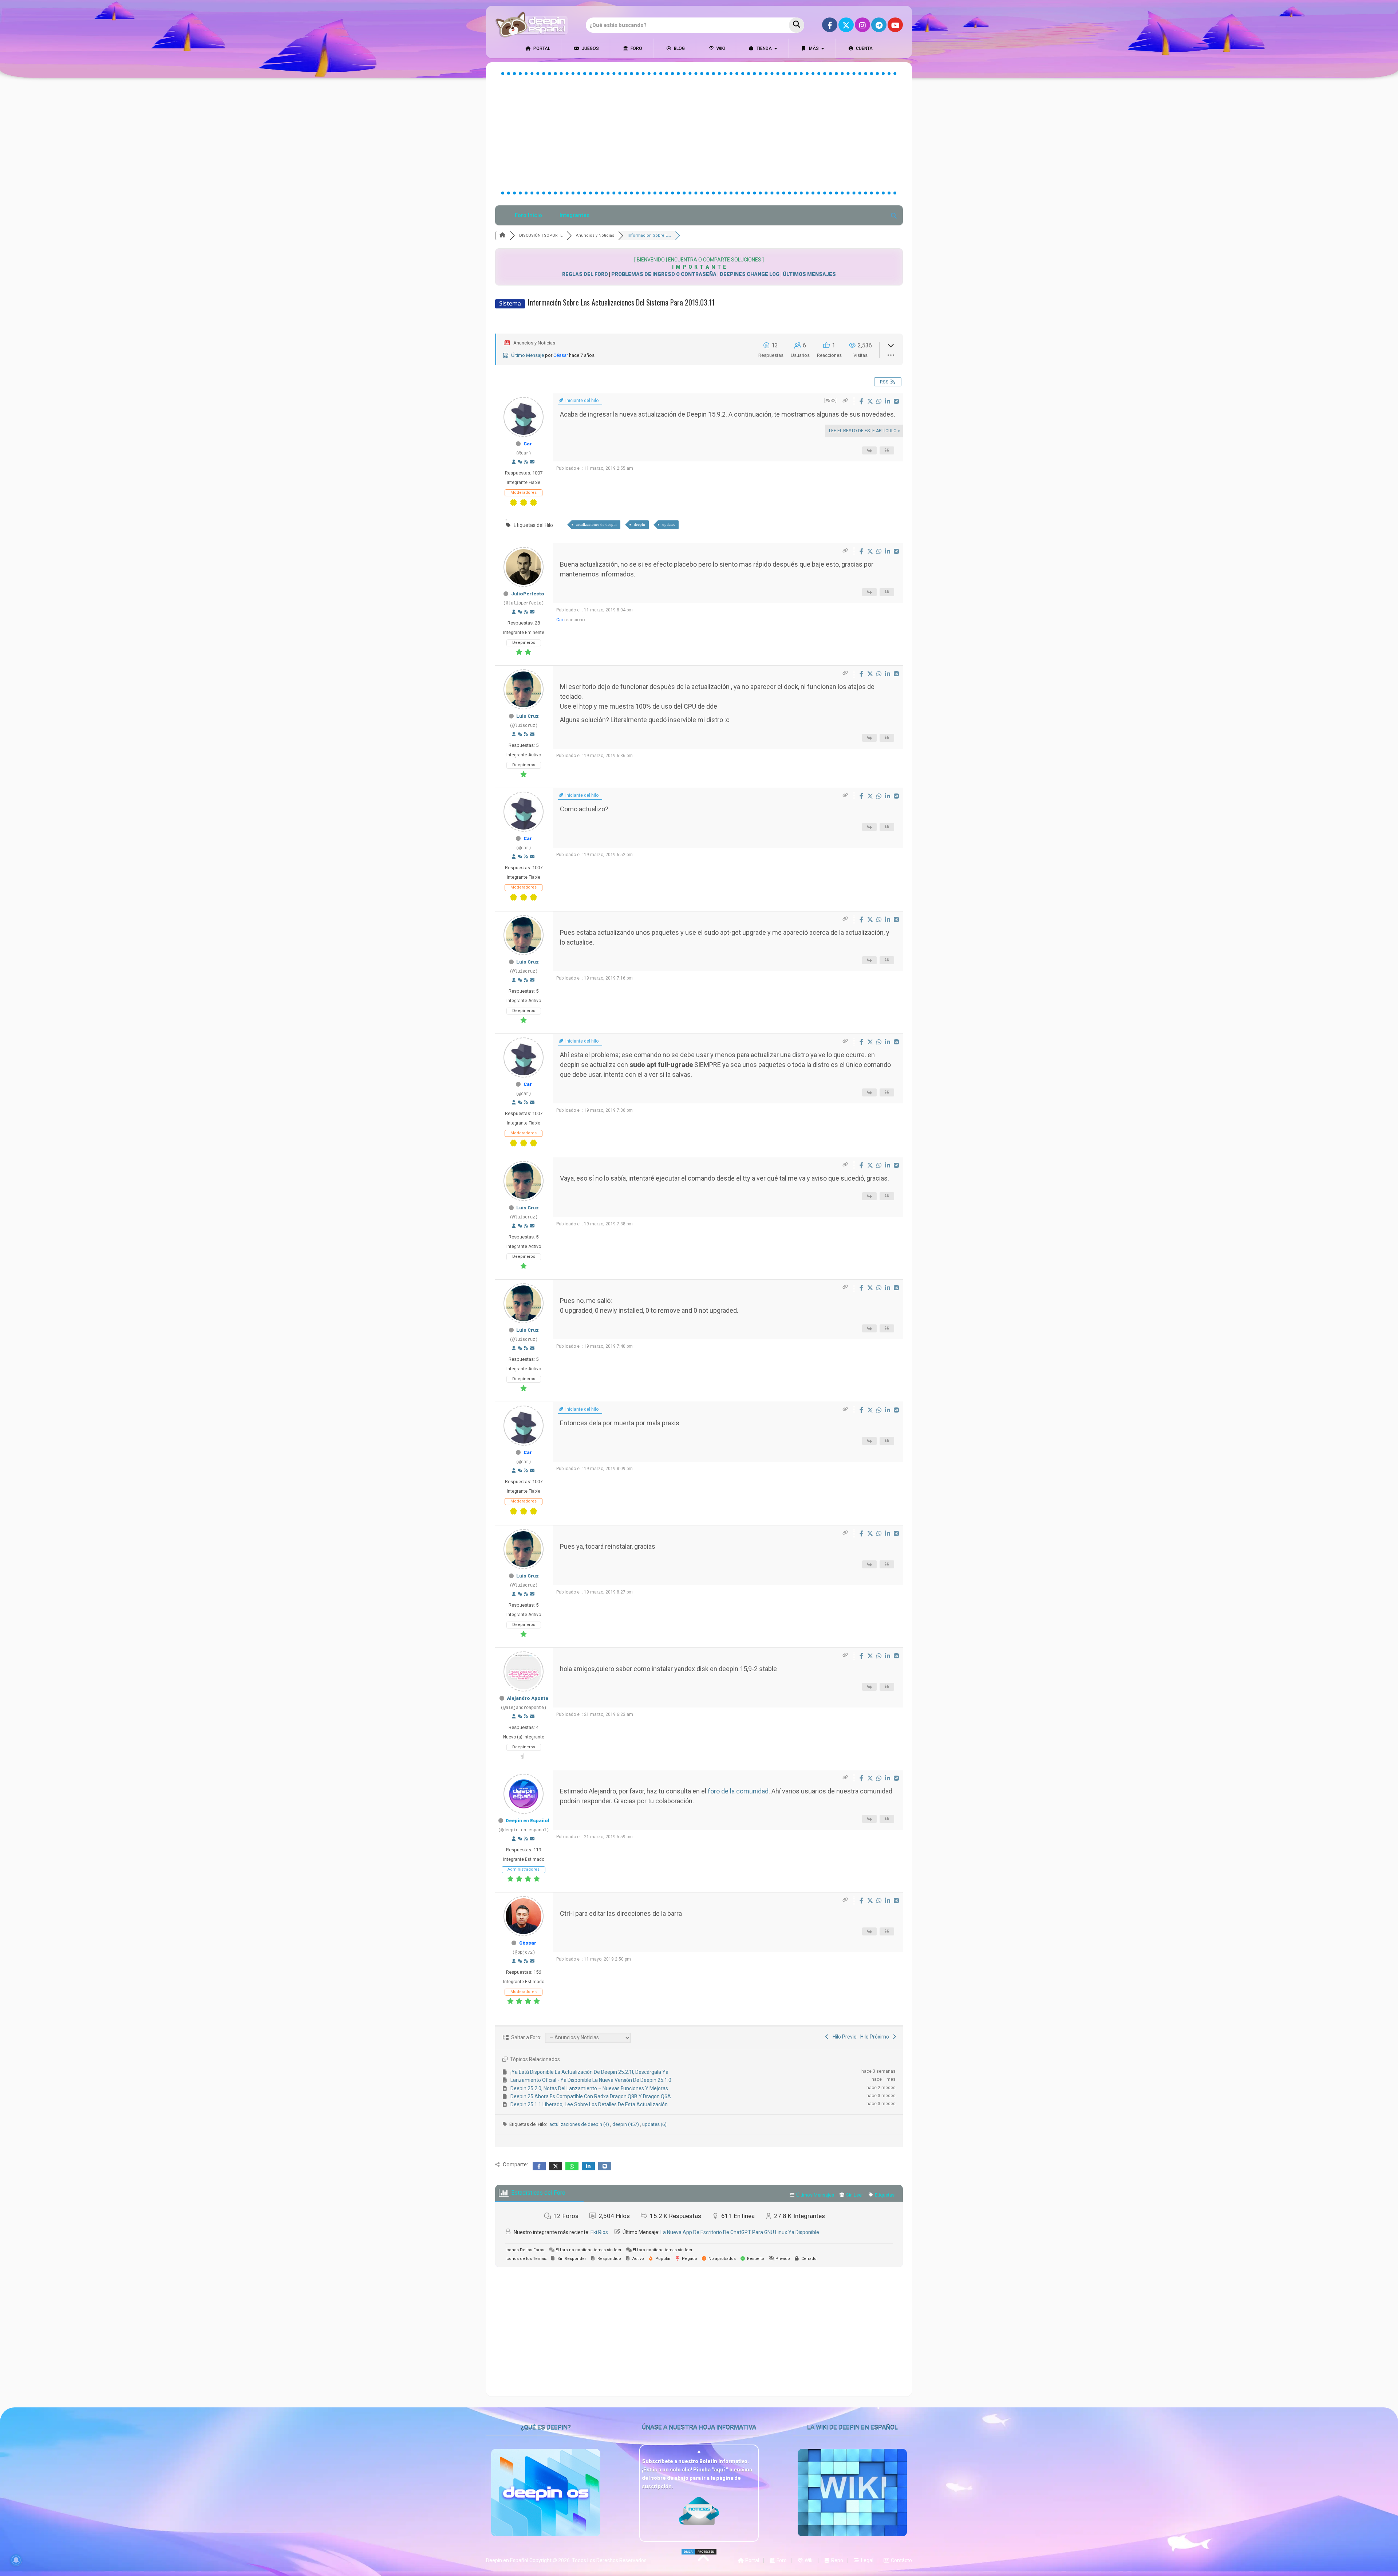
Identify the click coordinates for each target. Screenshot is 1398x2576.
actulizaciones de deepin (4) (580, 2124)
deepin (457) (626, 2124)
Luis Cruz (528, 716)
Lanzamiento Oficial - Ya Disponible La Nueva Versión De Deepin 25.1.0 (591, 2080)
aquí (720, 2470)
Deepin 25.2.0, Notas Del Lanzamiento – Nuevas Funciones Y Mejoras (589, 2088)
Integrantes (574, 215)
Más (813, 48)
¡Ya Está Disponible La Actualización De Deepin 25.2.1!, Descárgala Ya (589, 2072)
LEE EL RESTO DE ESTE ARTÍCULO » (864, 431)
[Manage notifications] (16, 2560)
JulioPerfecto (528, 594)
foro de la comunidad (738, 1791)
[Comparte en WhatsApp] (880, 401)
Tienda (764, 48)
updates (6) (654, 2124)
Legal (867, 2560)
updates (669, 524)
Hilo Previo (844, 2037)
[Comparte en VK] (896, 401)
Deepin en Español (528, 1821)
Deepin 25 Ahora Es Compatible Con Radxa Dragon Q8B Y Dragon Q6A (591, 2096)
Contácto (901, 2560)
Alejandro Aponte (528, 1698)
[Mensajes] (532, 462)
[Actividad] (520, 462)
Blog (679, 48)
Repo (837, 2560)
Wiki (720, 48)
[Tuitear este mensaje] (871, 401)
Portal (541, 48)
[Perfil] (514, 462)
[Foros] (502, 235)
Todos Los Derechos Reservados (609, 2560)
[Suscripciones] (526, 462)
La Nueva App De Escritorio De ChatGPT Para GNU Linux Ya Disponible (740, 2232)
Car (528, 444)
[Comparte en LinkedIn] (888, 401)
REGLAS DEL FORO (585, 274)
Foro (636, 48)
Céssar (561, 355)
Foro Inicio (528, 215)
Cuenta (864, 48)
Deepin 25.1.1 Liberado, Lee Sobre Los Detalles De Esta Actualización (589, 2104)
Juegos (590, 48)
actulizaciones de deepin (596, 524)
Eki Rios (599, 2232)
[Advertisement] (699, 133)
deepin (639, 524)
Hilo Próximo (876, 2037)
